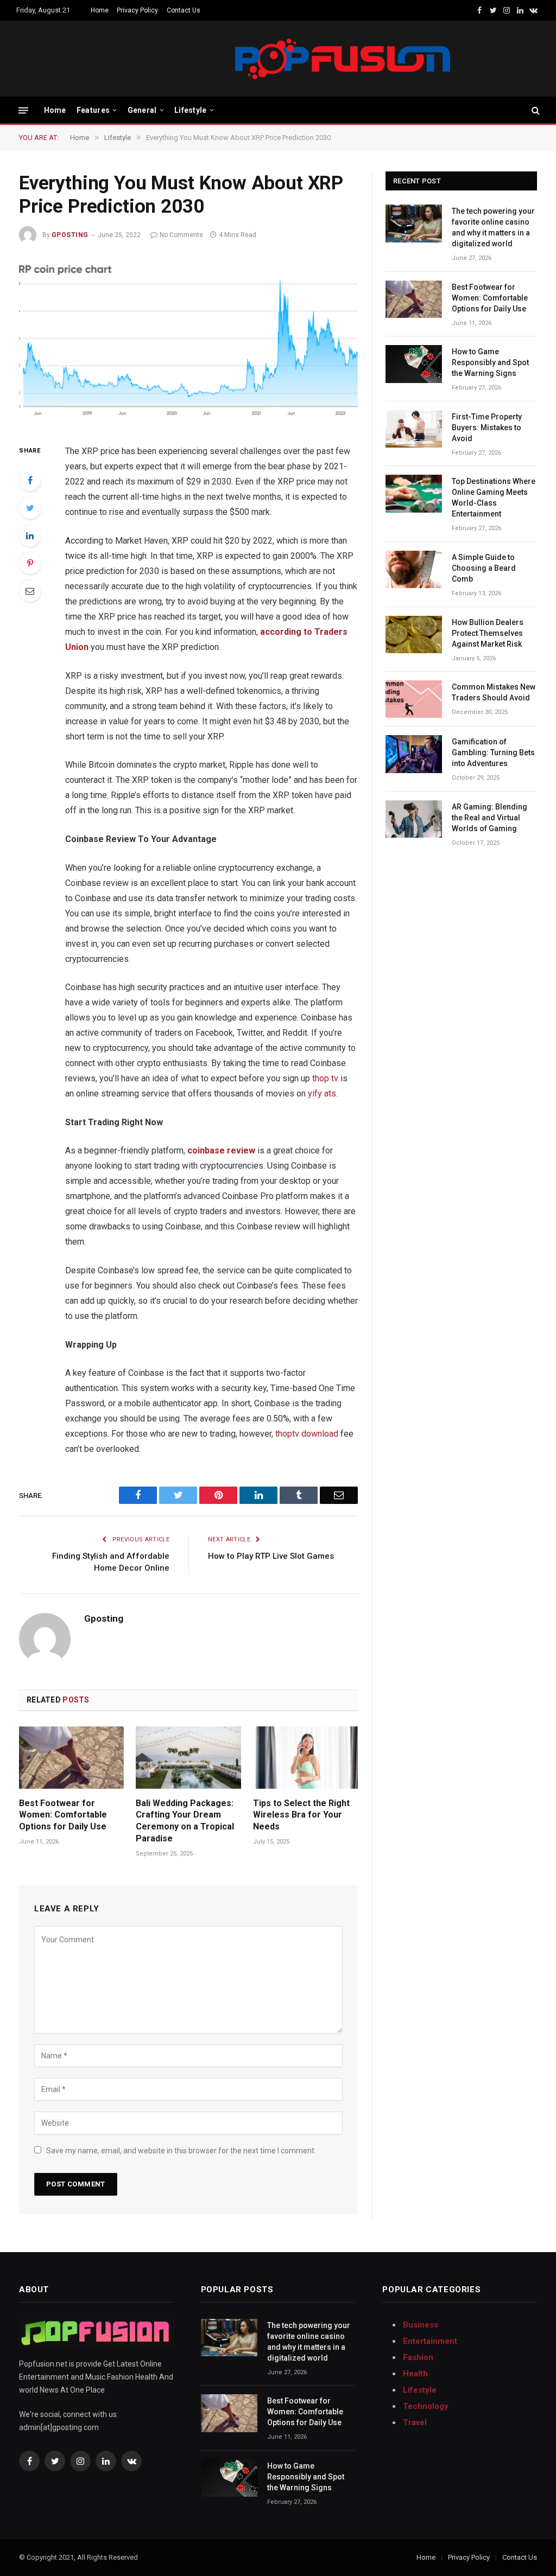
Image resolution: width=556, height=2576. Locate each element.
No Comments (181, 235)
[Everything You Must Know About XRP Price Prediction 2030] (188, 342)
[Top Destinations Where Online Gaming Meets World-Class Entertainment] (414, 493)
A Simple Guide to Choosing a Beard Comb (484, 568)
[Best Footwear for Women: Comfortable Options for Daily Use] (71, 1758)
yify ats (322, 1093)
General (142, 110)
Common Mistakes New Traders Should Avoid (494, 692)
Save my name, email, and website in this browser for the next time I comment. (181, 2151)
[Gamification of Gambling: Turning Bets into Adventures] (414, 754)
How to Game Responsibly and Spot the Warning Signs (490, 362)
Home (100, 10)
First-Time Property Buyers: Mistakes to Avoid (487, 428)
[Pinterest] (30, 563)
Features (93, 110)
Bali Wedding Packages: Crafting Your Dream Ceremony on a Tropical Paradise (185, 1821)
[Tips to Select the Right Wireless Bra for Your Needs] (305, 1758)
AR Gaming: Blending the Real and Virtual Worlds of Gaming (489, 818)
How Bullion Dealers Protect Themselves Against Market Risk (488, 633)
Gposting (70, 235)
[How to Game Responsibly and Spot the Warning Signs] (414, 364)
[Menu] (23, 110)
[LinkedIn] (30, 535)
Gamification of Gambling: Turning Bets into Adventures (493, 753)
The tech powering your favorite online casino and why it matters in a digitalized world (493, 227)
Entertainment (430, 2341)
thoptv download (307, 1434)
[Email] (30, 591)
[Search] (535, 110)
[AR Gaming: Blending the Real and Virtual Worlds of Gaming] (414, 819)
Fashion (418, 2357)
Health (415, 2374)
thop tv (325, 1078)
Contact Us (184, 10)
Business (421, 2325)
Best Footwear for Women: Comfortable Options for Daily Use (63, 1815)
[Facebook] (30, 480)
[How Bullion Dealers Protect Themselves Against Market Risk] (414, 635)
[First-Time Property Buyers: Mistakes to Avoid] (414, 429)
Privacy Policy (137, 10)
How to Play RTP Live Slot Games (271, 1556)
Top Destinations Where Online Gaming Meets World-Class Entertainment (494, 498)
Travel (415, 2422)
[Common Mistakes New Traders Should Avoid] (414, 699)
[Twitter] (30, 508)
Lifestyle (191, 110)
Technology (426, 2406)
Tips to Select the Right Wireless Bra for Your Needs (301, 1815)
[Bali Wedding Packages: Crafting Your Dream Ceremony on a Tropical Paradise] (188, 1758)
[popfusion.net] (233, 59)
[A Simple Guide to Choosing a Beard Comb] (414, 569)
